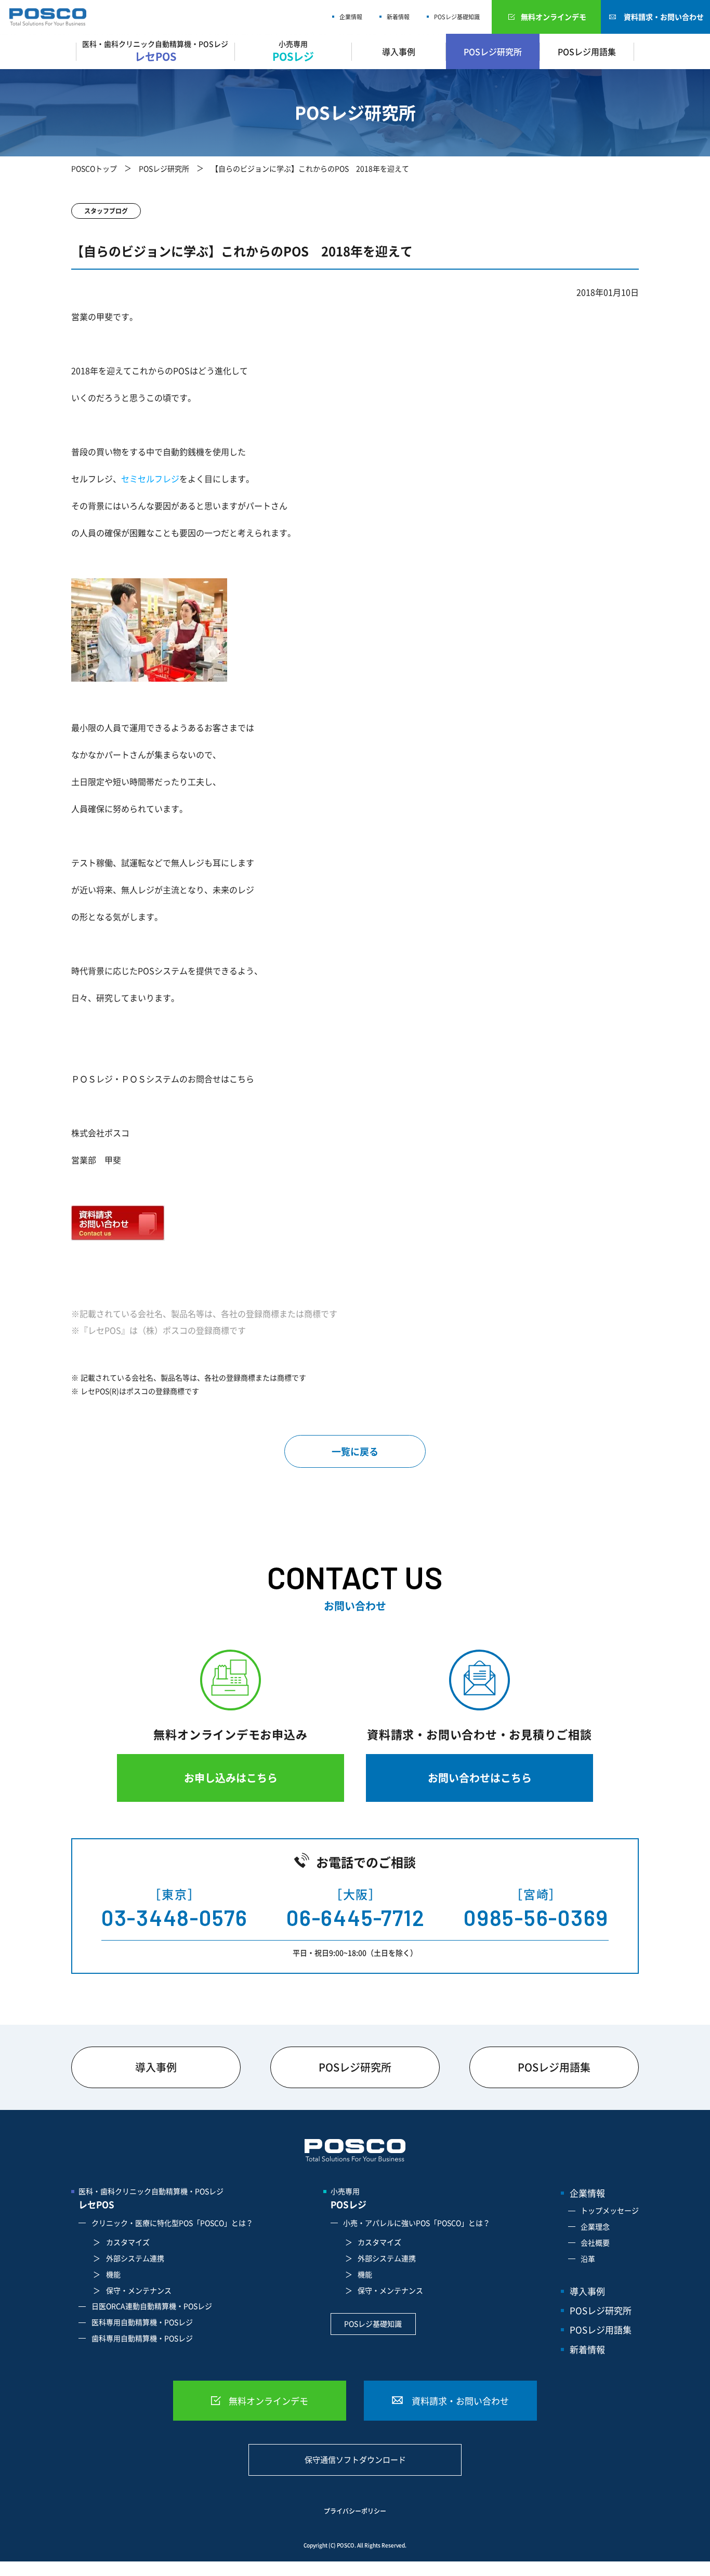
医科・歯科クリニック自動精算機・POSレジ (151, 2198)
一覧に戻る (355, 1451)
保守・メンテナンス (139, 2290)
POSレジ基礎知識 (457, 17)
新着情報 (398, 17)
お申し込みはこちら (231, 1778)
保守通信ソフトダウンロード (355, 2460)
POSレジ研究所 (493, 51)
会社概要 (595, 2242)
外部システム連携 (135, 2258)
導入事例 (399, 51)
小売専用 (349, 2198)
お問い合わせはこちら (480, 1778)
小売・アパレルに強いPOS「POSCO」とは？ (417, 2223)
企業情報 (351, 17)
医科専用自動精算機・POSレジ (142, 2322)
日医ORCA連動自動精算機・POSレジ (152, 2306)
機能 (113, 2274)
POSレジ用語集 (587, 51)
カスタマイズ (128, 2242)
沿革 (588, 2259)
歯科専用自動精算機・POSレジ (142, 2338)
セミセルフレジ (150, 479)
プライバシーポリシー (355, 2511)
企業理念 (595, 2226)
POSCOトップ (94, 168)
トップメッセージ (610, 2210)
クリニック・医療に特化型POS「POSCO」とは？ (172, 2223)
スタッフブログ (106, 211)
